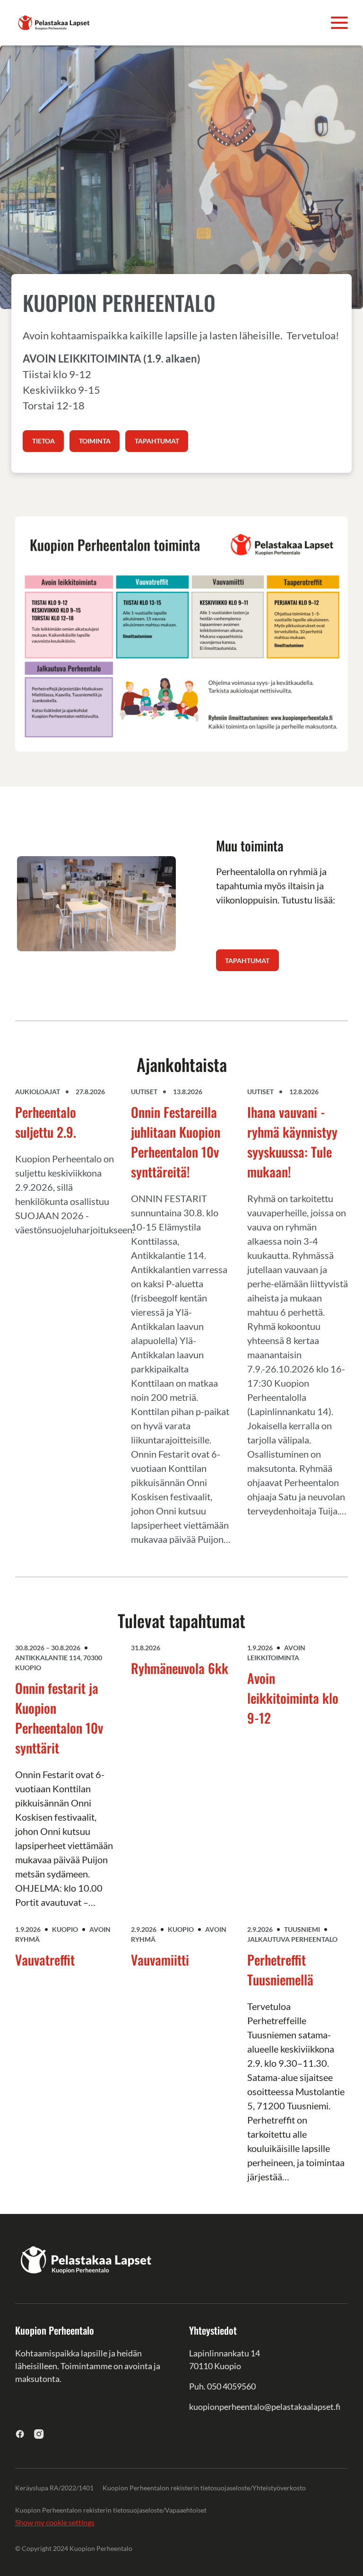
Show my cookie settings (55, 2522)
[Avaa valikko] (339, 23)
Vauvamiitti (160, 1960)
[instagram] (39, 2434)
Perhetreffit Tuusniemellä (280, 1970)
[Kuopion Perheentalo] (54, 22)
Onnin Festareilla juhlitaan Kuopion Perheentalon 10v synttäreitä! (176, 1142)
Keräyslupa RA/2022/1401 (54, 2488)
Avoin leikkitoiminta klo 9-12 (293, 1698)
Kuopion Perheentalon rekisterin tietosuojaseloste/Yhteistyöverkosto (204, 2488)
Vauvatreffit (45, 1960)
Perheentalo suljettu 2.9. (46, 1122)
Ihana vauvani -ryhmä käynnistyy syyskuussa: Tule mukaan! (292, 1142)
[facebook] (20, 2434)
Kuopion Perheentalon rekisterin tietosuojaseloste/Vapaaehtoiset (111, 2510)
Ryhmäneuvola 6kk (180, 1668)
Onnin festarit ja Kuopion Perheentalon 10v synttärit (59, 1718)
